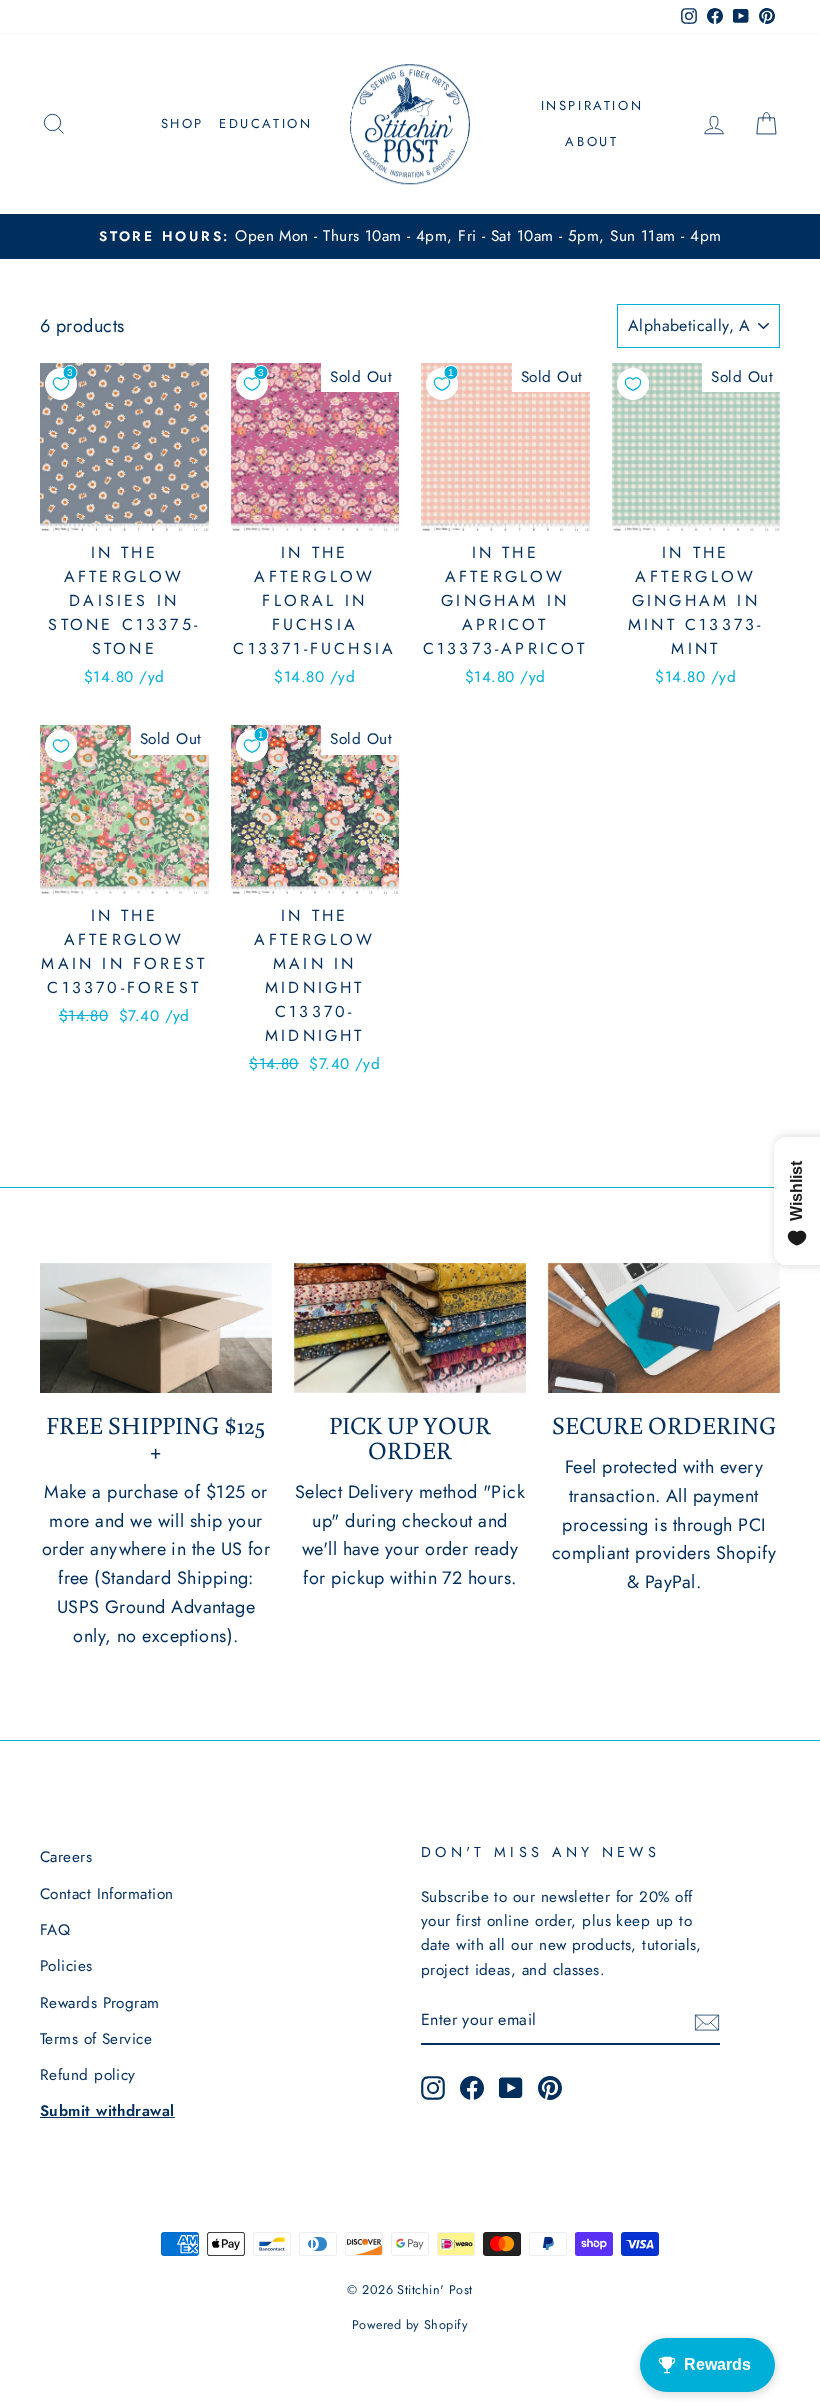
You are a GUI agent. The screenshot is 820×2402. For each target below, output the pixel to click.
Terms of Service (96, 2039)
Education (265, 123)
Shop (182, 123)
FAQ (55, 1930)
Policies (66, 1966)
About (591, 141)
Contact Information (107, 1894)
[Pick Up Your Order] (410, 1328)
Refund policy (88, 2075)
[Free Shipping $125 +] (156, 1328)
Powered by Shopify (410, 2325)
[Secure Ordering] (664, 1328)
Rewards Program (100, 2003)
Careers (66, 1857)
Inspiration (592, 105)
